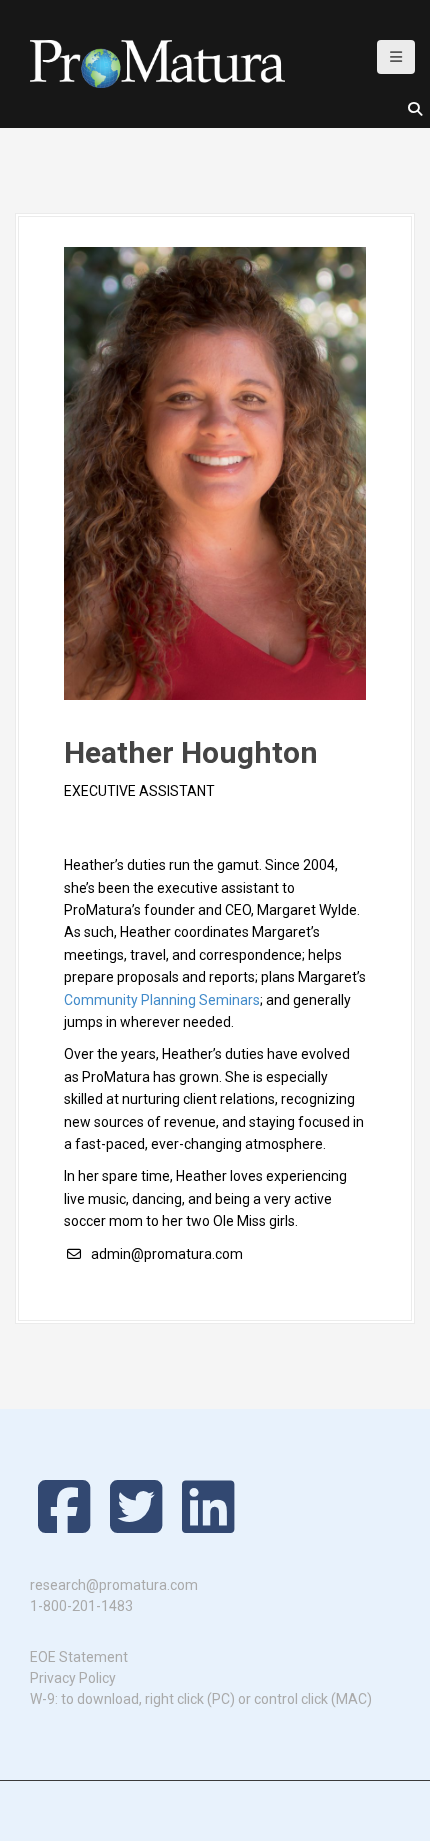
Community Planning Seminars (162, 1000)
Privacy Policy (73, 1678)
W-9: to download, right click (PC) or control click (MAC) (201, 1699)
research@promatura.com (114, 1585)
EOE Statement (79, 1657)
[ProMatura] (157, 63)
